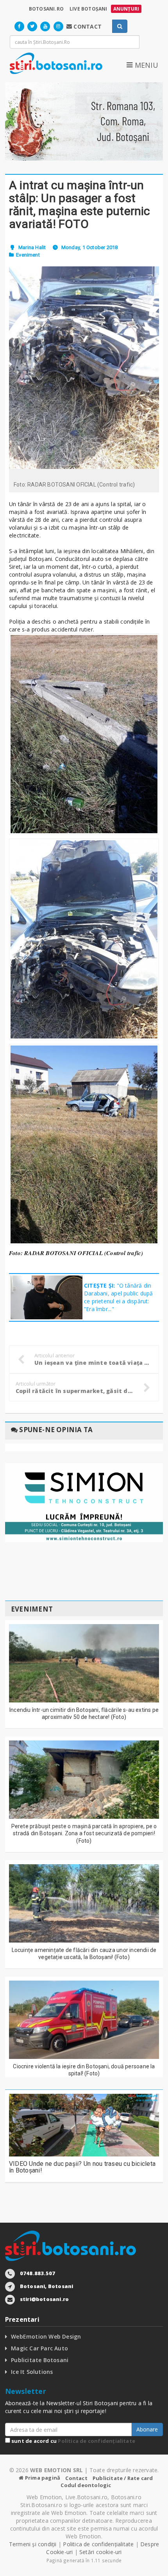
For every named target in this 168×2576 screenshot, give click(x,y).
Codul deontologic (86, 2485)
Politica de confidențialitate (97, 2441)
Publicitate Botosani (40, 2360)
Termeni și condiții (33, 2544)
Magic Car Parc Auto (39, 2348)
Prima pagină (42, 2478)
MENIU (145, 65)
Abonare (147, 2429)
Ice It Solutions (32, 2372)
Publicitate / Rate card (123, 2478)
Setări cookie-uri (101, 2552)
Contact (76, 2478)
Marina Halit (32, 247)
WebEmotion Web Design (46, 2336)
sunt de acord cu (73, 2441)
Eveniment (28, 255)
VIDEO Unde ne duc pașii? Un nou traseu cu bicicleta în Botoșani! (82, 2167)
